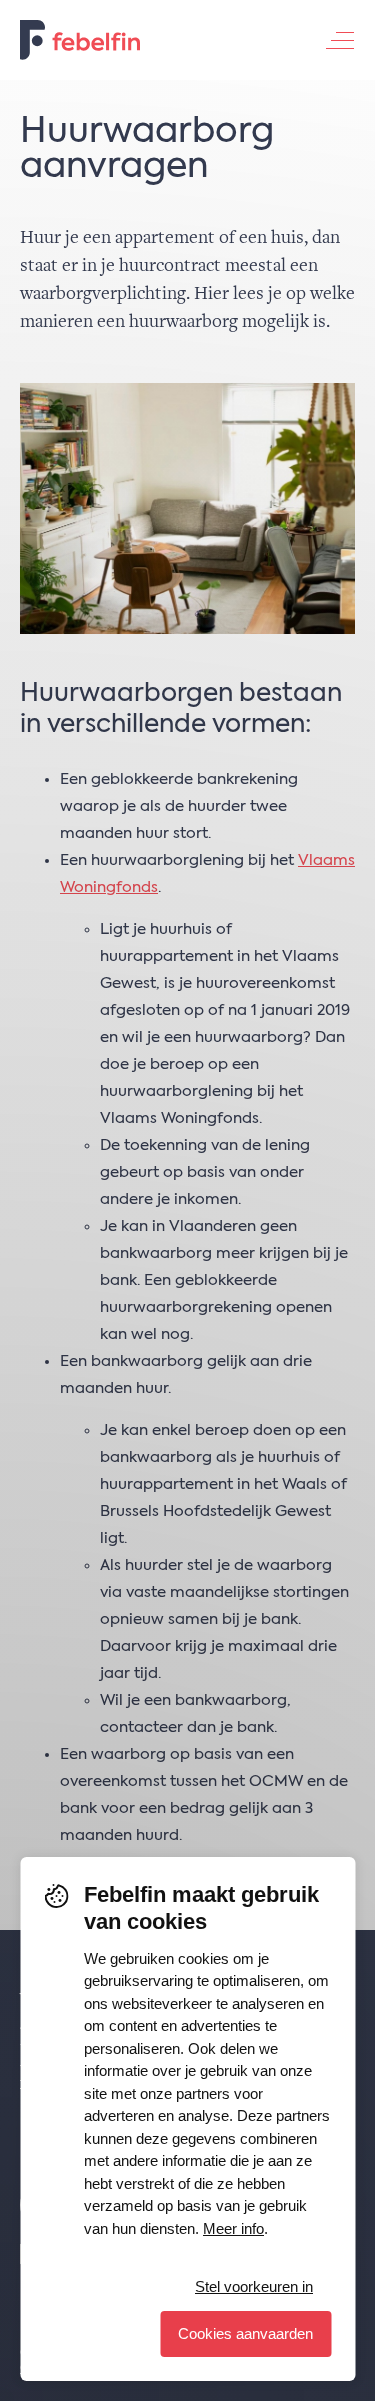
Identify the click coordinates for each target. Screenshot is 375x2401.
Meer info (233, 2228)
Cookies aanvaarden (245, 2333)
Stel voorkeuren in (254, 2286)
